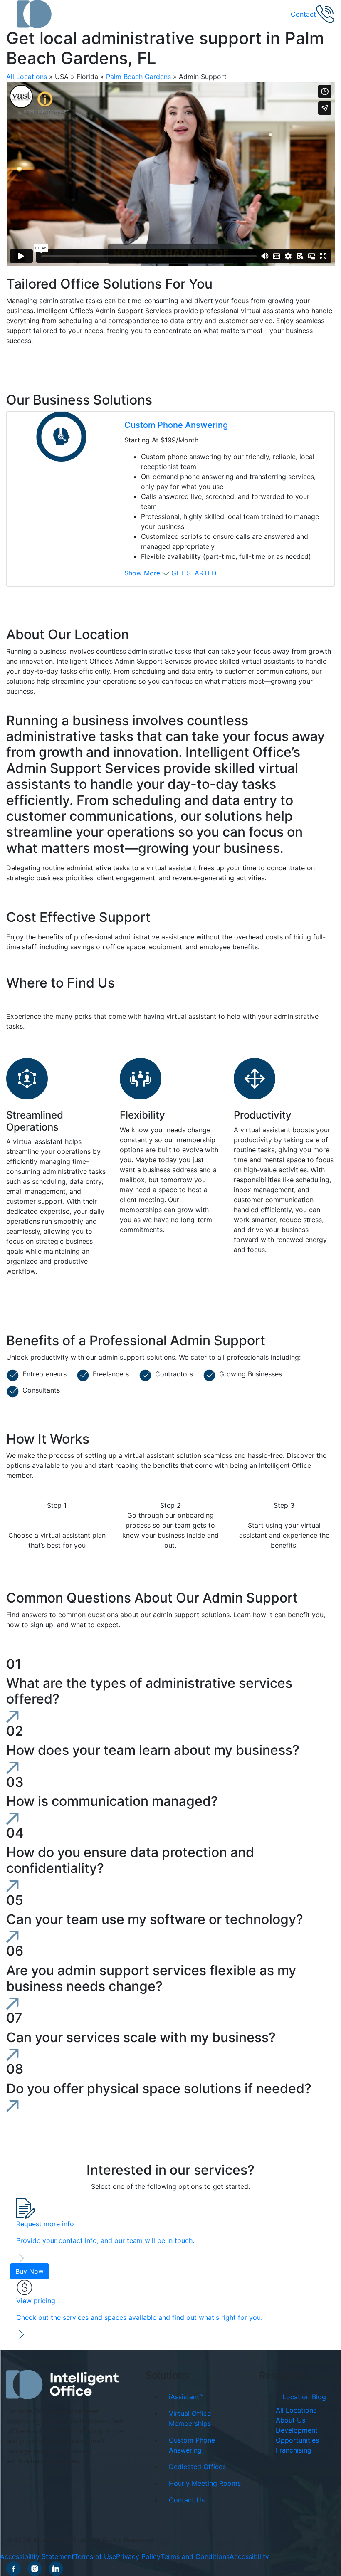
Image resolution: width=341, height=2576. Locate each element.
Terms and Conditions (195, 2556)
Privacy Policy (138, 2556)
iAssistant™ (186, 2397)
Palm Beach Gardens (138, 77)
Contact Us (187, 2500)
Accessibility (249, 2556)
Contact (303, 14)
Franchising (294, 2450)
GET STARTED (194, 573)
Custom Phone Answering (176, 425)
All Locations (27, 77)
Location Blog (304, 2397)
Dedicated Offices (197, 2467)
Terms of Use (95, 2556)
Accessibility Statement (37, 2556)
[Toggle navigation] (12, 14)
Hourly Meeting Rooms (205, 2483)
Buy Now (30, 2271)
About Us (290, 2420)
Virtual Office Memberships (190, 2418)
